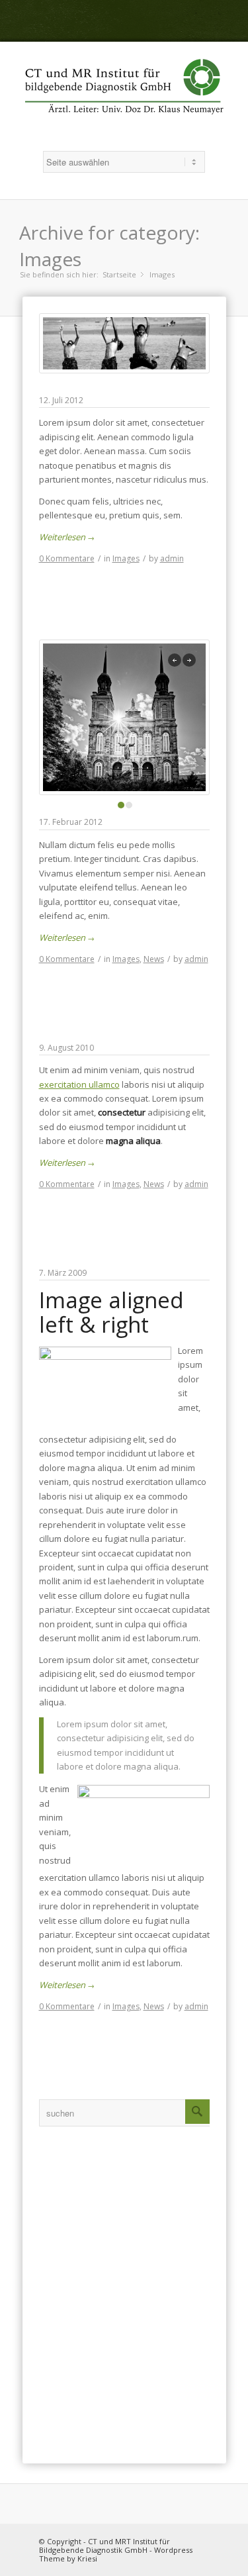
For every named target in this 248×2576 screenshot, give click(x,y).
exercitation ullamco (79, 1084)
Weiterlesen (67, 537)
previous (175, 660)
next (189, 660)
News (154, 959)
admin (172, 558)
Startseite (119, 274)
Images (126, 558)
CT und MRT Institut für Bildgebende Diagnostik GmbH (104, 2546)
